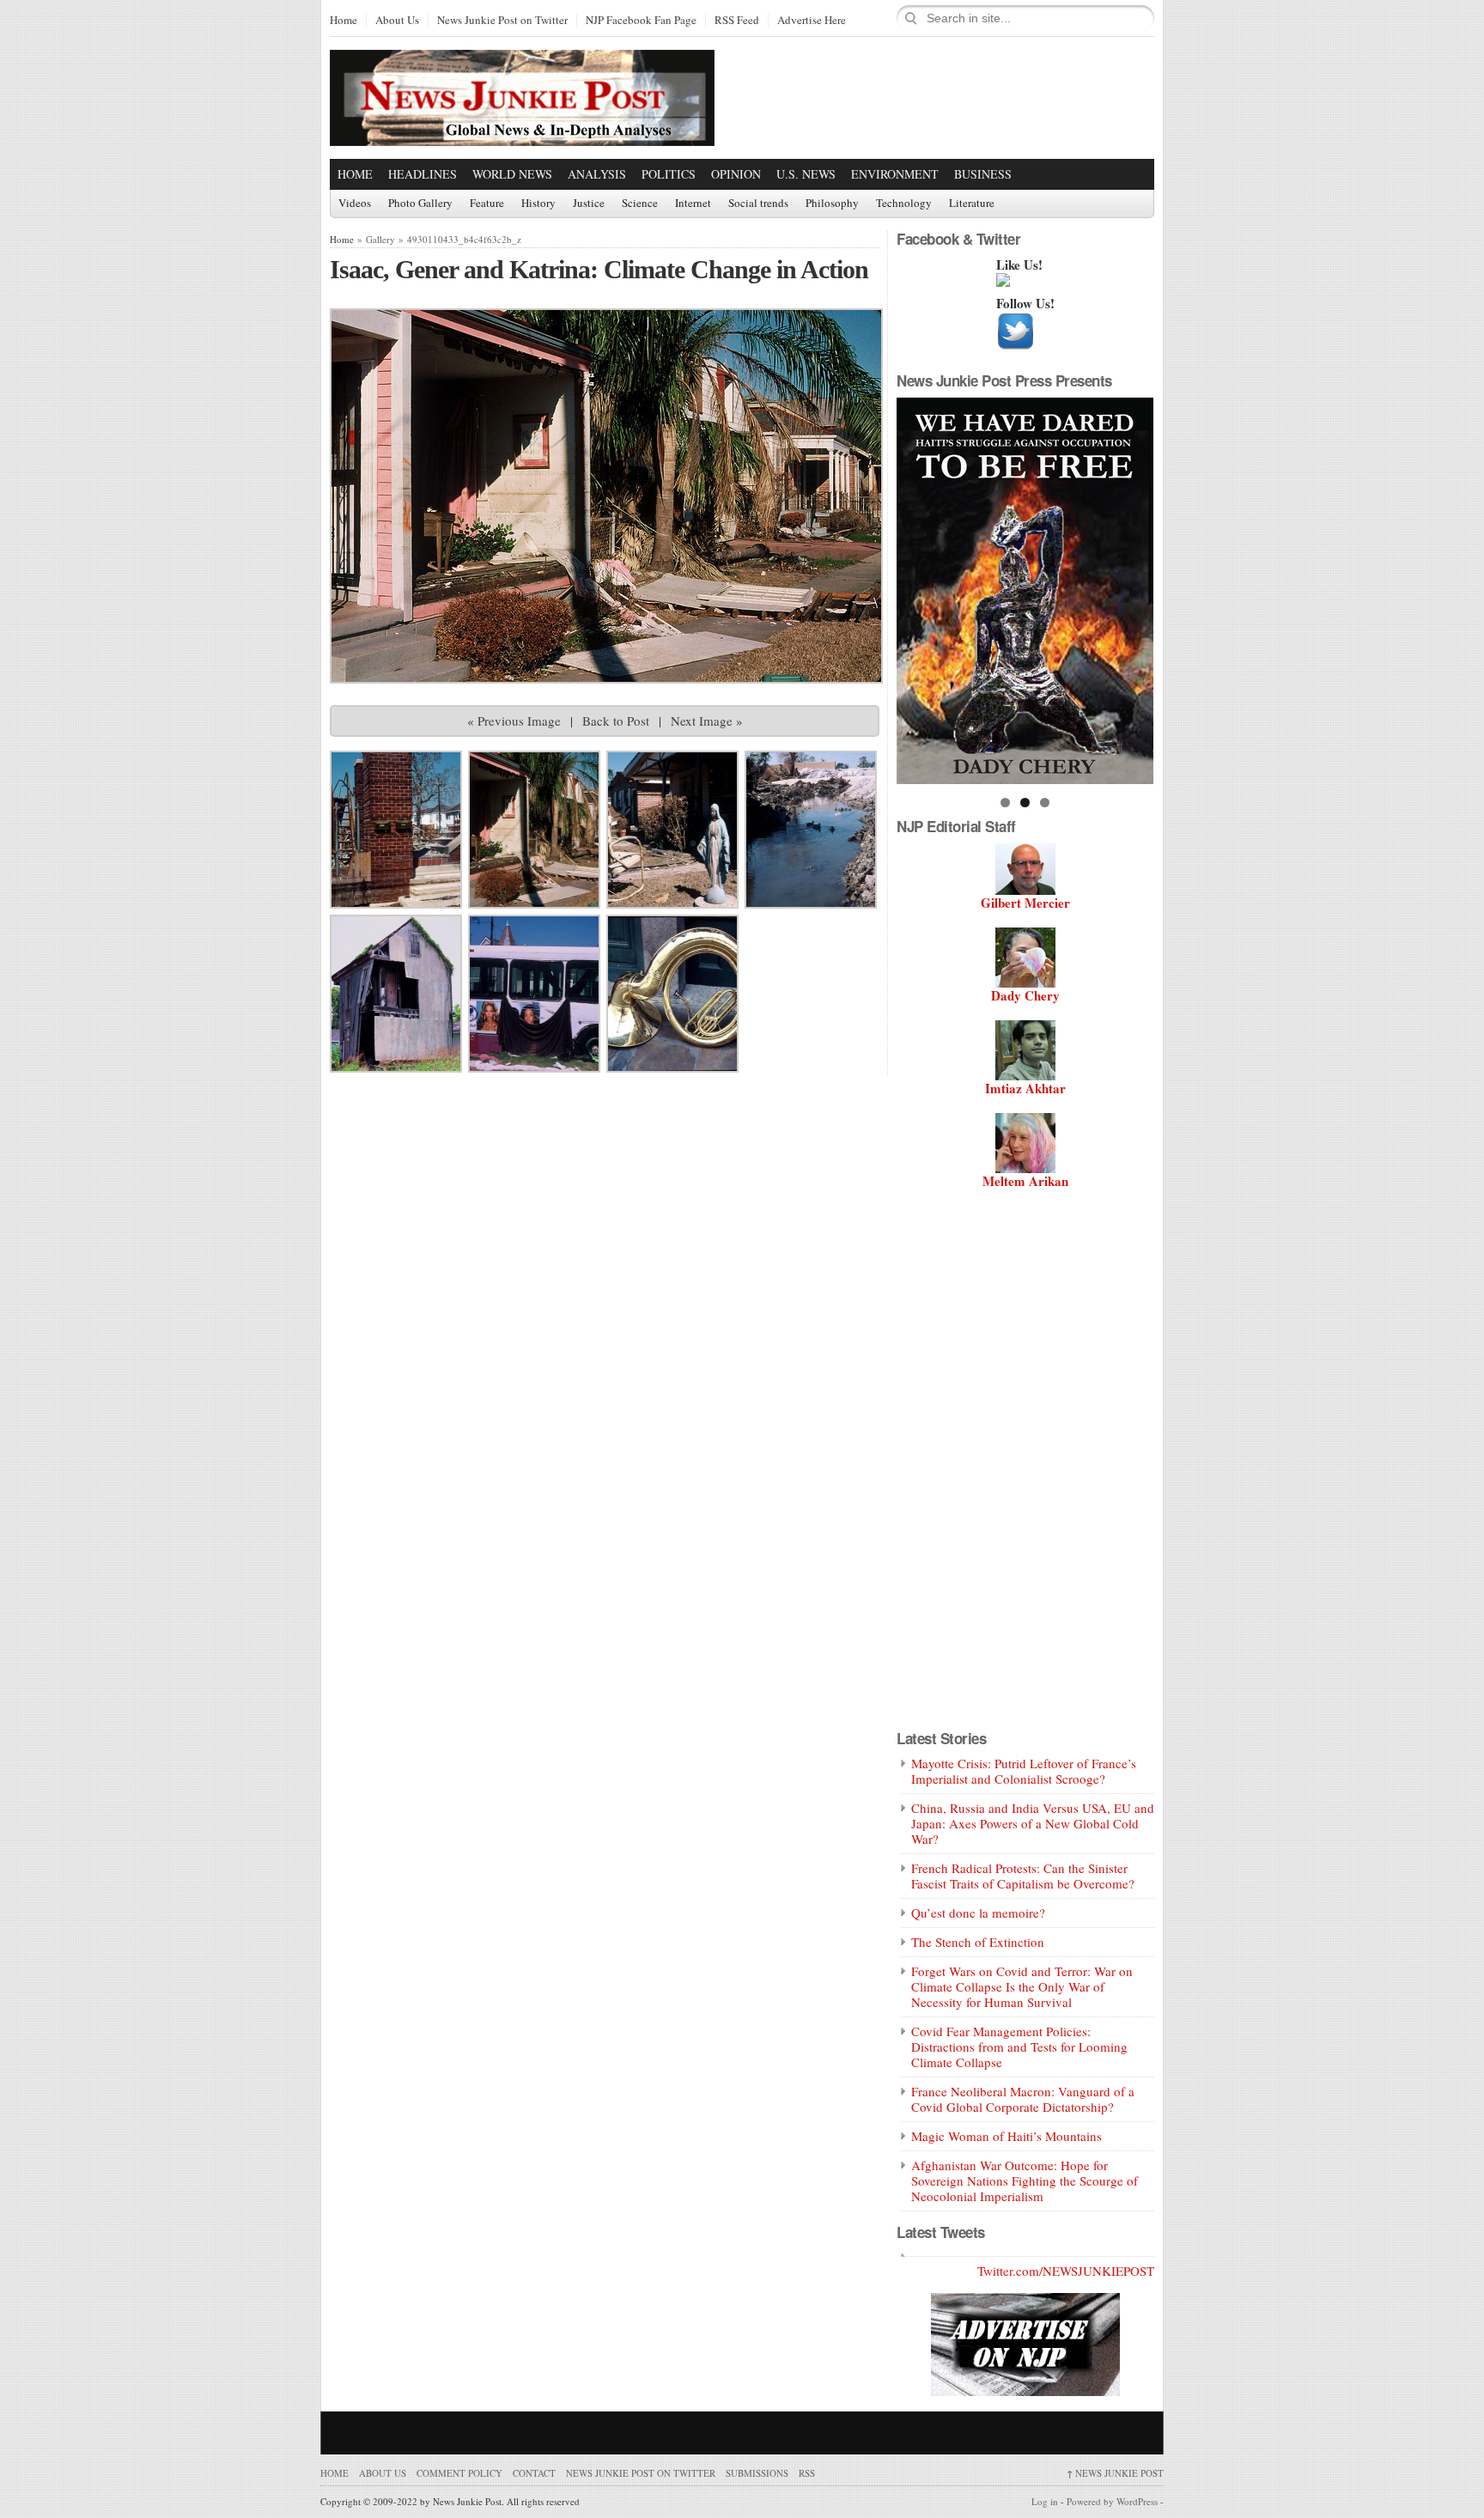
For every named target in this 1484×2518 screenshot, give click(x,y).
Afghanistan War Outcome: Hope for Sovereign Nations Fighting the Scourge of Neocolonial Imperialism (1025, 2180)
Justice (589, 204)
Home (344, 21)
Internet (693, 204)
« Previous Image (514, 721)
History (538, 204)
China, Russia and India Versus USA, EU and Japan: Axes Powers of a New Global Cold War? (1033, 1823)
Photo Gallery (420, 204)
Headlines (423, 174)
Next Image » (707, 721)
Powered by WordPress (1112, 2501)
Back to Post (616, 721)
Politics (669, 174)
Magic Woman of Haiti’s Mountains (1007, 2136)
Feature (487, 204)
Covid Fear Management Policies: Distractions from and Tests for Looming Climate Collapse (1019, 2047)
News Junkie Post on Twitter (502, 21)
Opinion (736, 174)
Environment (895, 174)
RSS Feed (737, 21)
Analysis (597, 174)
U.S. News (806, 174)
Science (640, 204)
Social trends (758, 204)
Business (983, 174)
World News (512, 174)
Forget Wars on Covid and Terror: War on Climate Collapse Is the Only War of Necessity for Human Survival (1022, 1986)
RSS (807, 2473)
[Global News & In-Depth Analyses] (522, 131)
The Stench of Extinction (978, 1942)
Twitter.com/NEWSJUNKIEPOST (1066, 2271)
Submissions (757, 2473)
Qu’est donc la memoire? (978, 1913)
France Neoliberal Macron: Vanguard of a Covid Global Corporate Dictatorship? (1023, 2099)
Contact (534, 2473)
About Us (397, 21)
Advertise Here (812, 21)
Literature (972, 204)
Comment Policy (459, 2473)
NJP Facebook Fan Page (641, 21)
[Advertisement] (953, 97)
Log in (1045, 2501)
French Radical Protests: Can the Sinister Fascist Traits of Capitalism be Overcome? (1023, 1876)
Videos (355, 204)
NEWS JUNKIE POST (1115, 2473)
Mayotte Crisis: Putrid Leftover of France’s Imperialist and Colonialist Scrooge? (1024, 1771)
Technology (904, 204)
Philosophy (832, 204)
